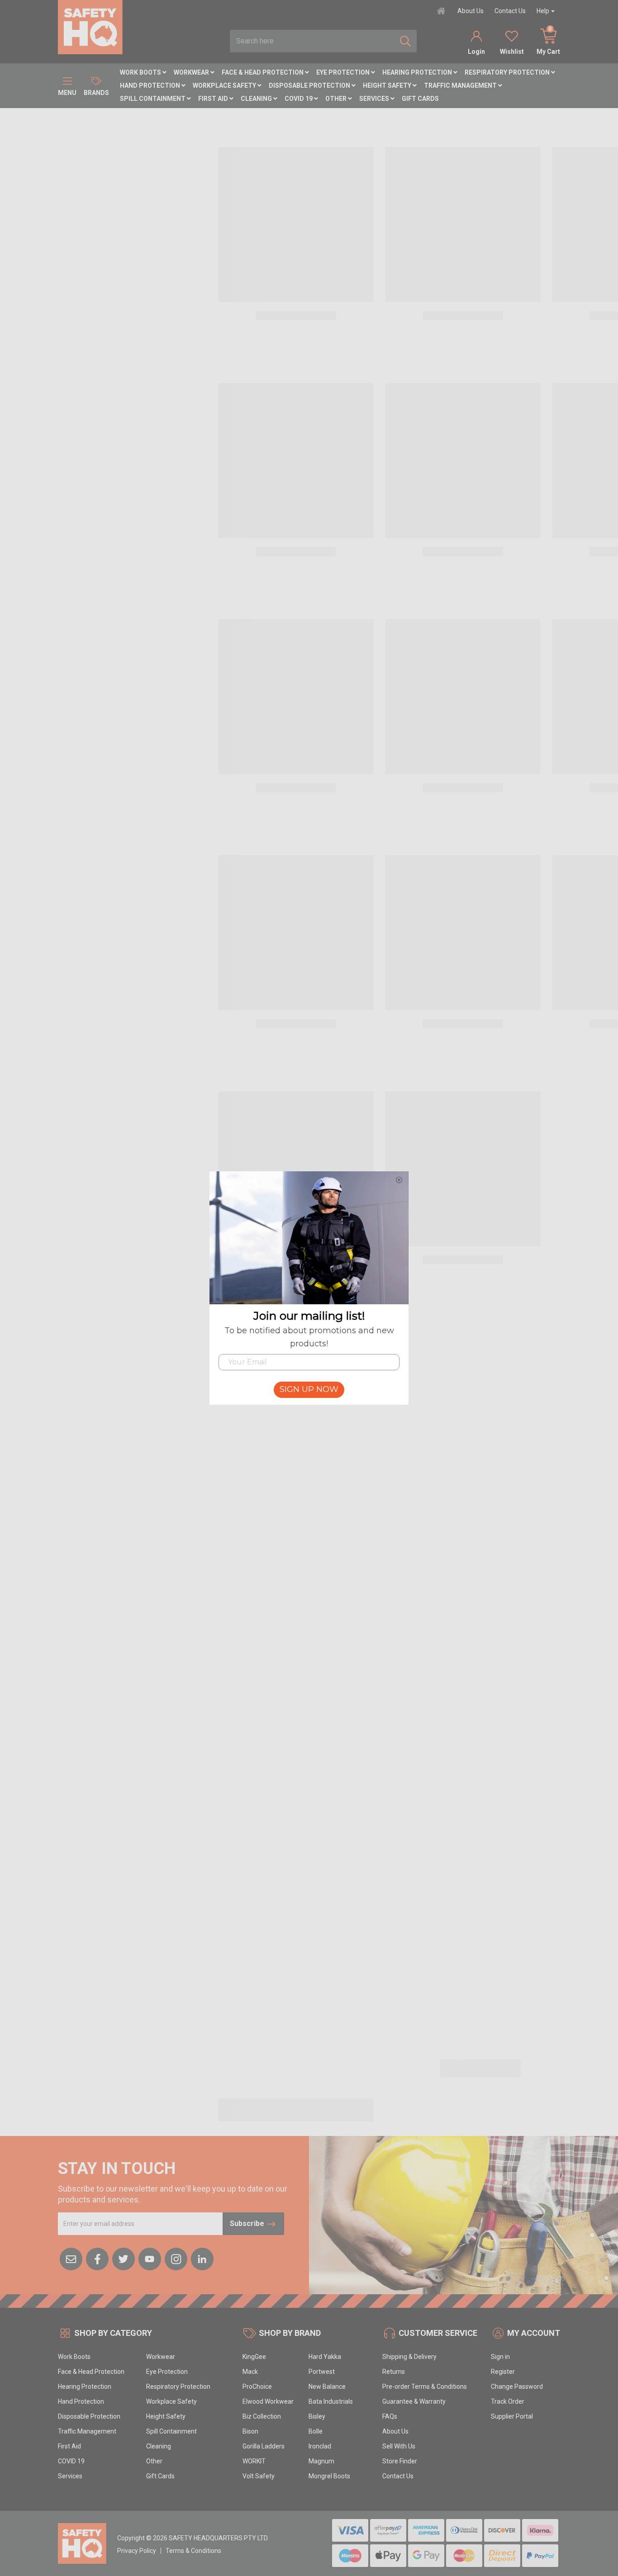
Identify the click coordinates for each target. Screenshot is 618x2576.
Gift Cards (420, 99)
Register (503, 2372)
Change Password (517, 2387)
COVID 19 (299, 99)
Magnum (321, 2461)
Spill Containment (153, 99)
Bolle (316, 2431)
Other (337, 99)
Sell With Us (399, 2446)
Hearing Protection (418, 72)
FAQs (390, 2416)
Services (375, 99)
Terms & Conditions (193, 2551)
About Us (471, 11)
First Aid (214, 99)
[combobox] (312, 41)
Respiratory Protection (508, 72)
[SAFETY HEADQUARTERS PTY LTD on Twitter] (124, 2259)
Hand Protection (151, 85)
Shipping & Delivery (409, 2357)
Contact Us (510, 11)
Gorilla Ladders (264, 2446)
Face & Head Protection (263, 72)
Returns (394, 2372)
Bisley (317, 2416)
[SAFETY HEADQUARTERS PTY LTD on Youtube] (150, 2259)
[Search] (405, 41)
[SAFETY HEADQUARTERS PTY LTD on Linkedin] (202, 2259)
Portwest (322, 2372)
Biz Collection (262, 2416)
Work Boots (141, 72)
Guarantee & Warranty (414, 2401)
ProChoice (257, 2387)
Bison (250, 2431)
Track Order (508, 2401)
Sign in (500, 2357)
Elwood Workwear (268, 2401)
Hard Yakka (325, 2357)
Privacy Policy (137, 2551)
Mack (250, 2372)
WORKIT (254, 2461)
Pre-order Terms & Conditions (425, 2387)
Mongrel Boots (329, 2476)
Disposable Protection (310, 85)
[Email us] (71, 2259)
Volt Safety (259, 2476)
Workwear (192, 72)
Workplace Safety (225, 85)
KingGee (254, 2357)
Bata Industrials (331, 2401)
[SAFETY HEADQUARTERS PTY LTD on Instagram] (176, 2259)
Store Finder (400, 2461)
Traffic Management (461, 85)
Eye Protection (344, 72)
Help (543, 11)
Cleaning (257, 99)
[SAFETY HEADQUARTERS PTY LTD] (90, 27)
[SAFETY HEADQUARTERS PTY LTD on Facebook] (97, 2259)
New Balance (327, 2387)
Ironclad (320, 2446)
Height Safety (388, 85)
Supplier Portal (512, 2416)
